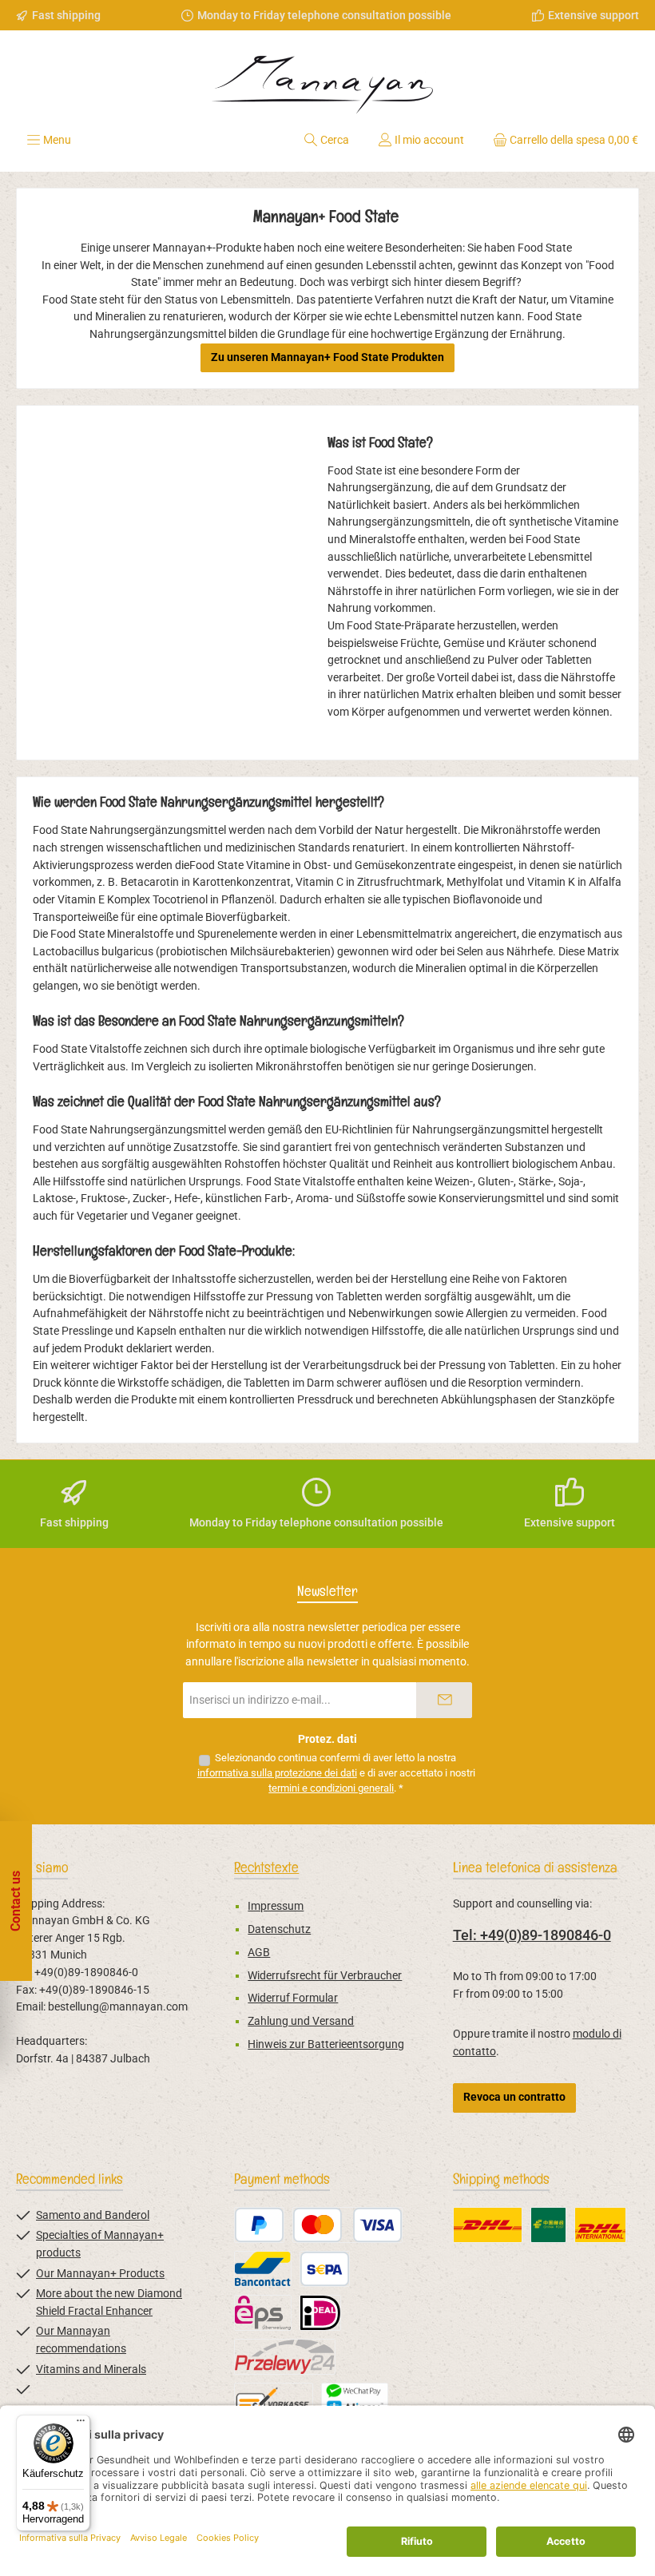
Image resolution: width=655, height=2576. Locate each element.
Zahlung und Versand (301, 2021)
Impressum (276, 1906)
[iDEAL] (320, 2313)
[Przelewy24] (285, 2357)
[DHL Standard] (488, 2225)
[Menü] (81, 2424)
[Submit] (444, 1700)
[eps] (263, 2313)
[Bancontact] (263, 2269)
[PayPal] (259, 2225)
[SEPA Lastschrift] (325, 2269)
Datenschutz (279, 1929)
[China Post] (548, 2225)
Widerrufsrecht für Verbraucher (325, 1976)
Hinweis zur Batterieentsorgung (326, 2044)
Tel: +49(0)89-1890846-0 (532, 1935)
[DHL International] (600, 2225)
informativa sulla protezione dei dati (277, 1773)
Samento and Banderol (93, 2215)
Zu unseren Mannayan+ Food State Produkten (327, 357)
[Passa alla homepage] (327, 79)
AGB (259, 1953)
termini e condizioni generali (331, 1788)
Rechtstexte (266, 1867)
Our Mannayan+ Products (100, 2274)
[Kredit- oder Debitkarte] (347, 2225)
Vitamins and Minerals (91, 2370)
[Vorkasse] (274, 2401)
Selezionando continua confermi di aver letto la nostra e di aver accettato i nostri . (336, 1773)
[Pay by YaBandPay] (355, 2401)
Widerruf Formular (293, 1998)
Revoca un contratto (514, 2097)
